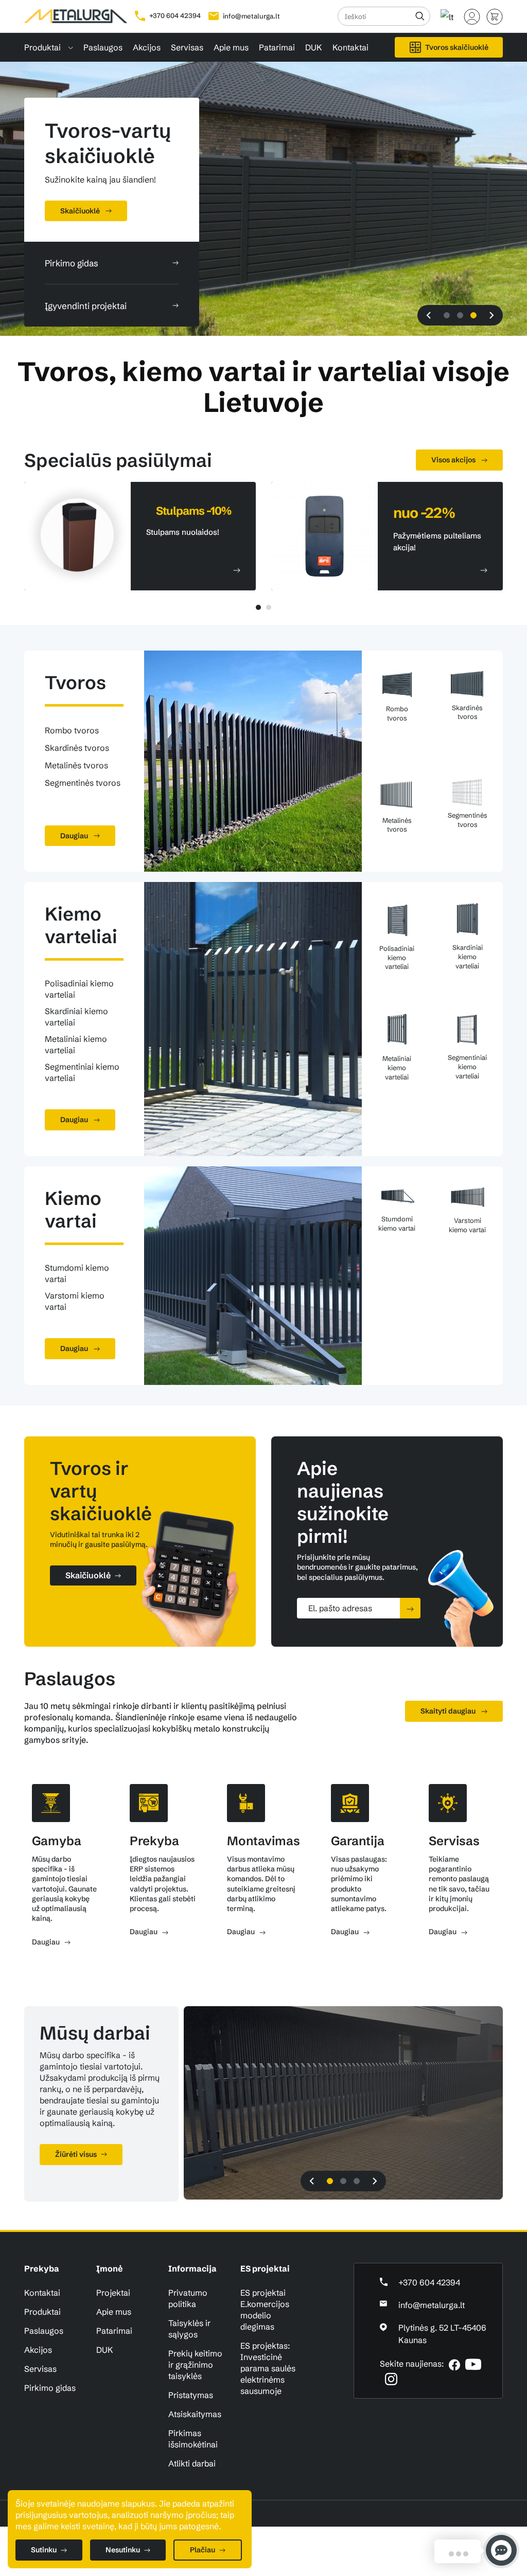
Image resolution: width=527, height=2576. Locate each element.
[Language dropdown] (447, 12)
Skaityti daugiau (449, 1711)
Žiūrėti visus (76, 2154)
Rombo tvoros (72, 730)
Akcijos (147, 47)
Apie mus (231, 47)
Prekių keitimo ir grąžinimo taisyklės (195, 2365)
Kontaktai (350, 47)
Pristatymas (191, 2395)
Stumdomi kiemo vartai (77, 1273)
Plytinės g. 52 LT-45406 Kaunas (442, 2334)
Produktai (43, 47)
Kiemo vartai (73, 1210)
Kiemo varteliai (81, 925)
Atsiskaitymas (195, 2414)
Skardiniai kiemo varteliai (76, 1017)
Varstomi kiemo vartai (75, 1301)
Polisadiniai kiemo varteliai (79, 989)
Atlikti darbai (192, 2463)
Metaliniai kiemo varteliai (76, 1044)
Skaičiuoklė (88, 1575)
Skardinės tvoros (77, 748)
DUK (314, 47)
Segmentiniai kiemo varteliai (82, 1072)
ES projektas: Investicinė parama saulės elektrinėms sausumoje (268, 2368)
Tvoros (75, 682)
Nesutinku (123, 2550)
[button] (429, 315)
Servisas (187, 47)
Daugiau (75, 836)
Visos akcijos (454, 460)
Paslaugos (103, 47)
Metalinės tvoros (76, 765)
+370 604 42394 (174, 15)
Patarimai (277, 47)
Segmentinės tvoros (83, 783)
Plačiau (203, 2550)
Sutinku (44, 2550)
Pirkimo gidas (50, 2388)
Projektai (113, 2293)
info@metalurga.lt (251, 16)
